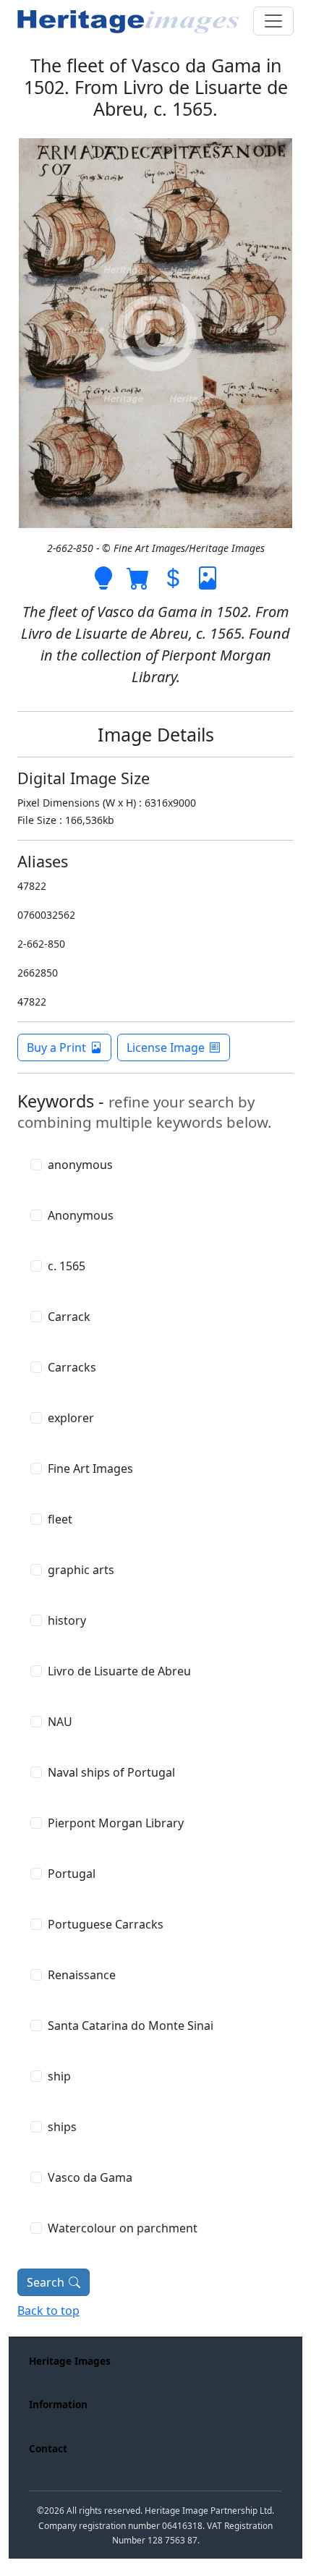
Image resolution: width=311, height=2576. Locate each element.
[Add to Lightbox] (103, 577)
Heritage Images (70, 2361)
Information (58, 2404)
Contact (48, 2448)
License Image (166, 1047)
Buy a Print (56, 1047)
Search (46, 2282)
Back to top (48, 2311)
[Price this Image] (173, 577)
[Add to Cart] (138, 577)
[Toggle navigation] (273, 21)
